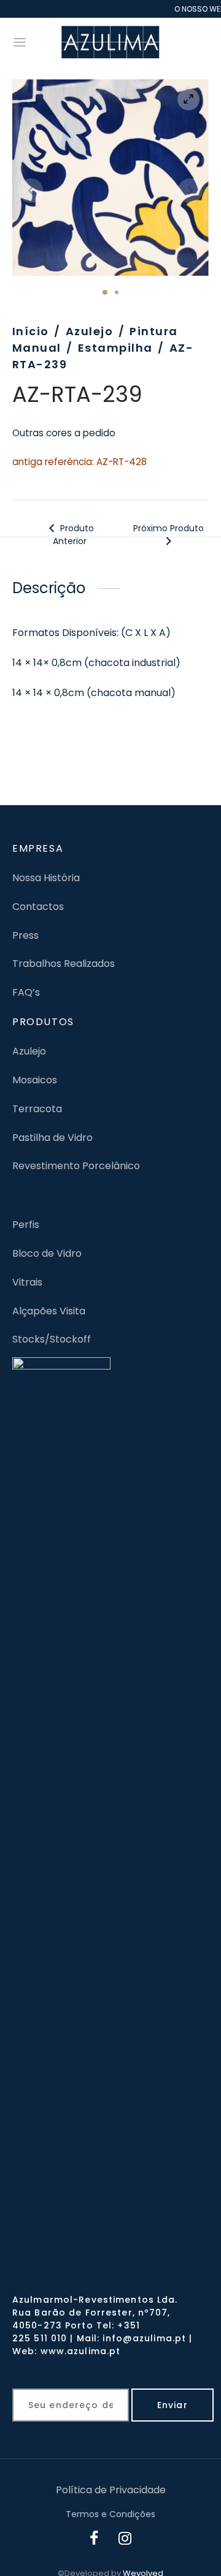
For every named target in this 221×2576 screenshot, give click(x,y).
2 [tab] (117, 292)
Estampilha (115, 348)
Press (25, 935)
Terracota (37, 1109)
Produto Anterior (73, 535)
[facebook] (95, 2540)
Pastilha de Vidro (52, 1138)
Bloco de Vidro (47, 1253)
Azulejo (89, 331)
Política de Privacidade (111, 2490)
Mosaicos (35, 1080)
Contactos (38, 907)
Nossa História (46, 878)
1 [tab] (105, 292)
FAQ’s (26, 992)
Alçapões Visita (49, 1311)
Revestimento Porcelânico (76, 1166)
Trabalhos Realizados (64, 964)
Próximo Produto (169, 528)
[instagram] (125, 2540)
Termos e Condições (110, 2514)
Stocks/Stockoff (52, 1339)
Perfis (26, 1225)
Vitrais (27, 1282)
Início (31, 331)
